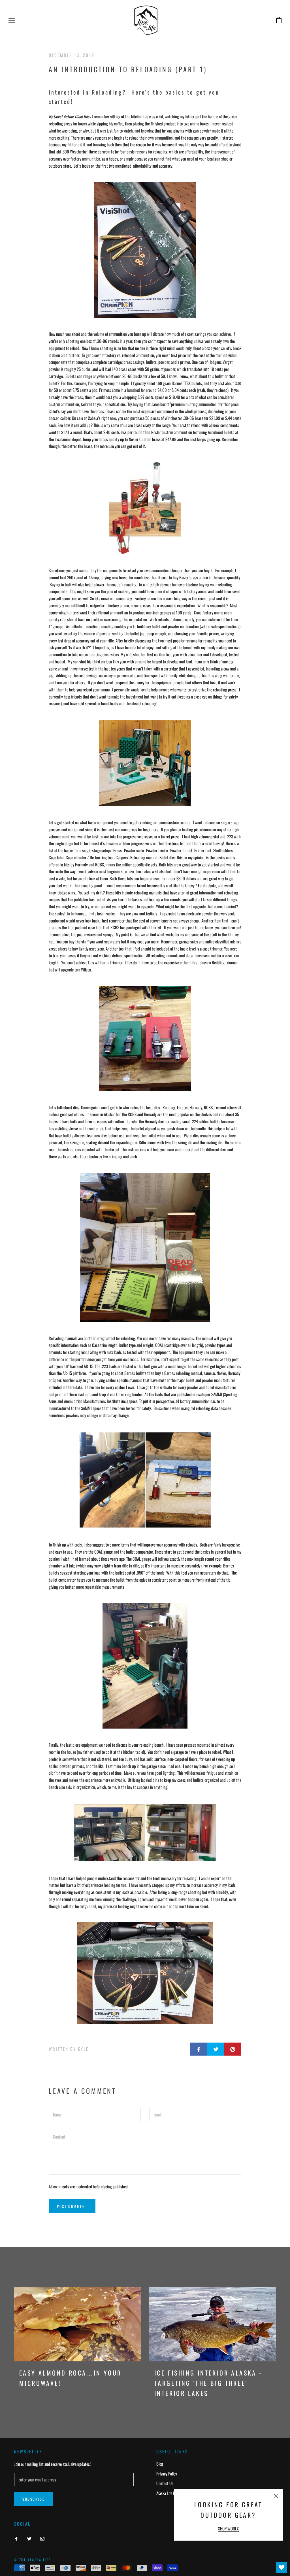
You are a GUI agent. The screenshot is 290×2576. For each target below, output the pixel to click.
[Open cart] (279, 20)
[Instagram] (42, 2538)
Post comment (72, 2206)
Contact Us (165, 2483)
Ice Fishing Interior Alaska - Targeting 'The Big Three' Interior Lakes (208, 2383)
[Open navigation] (12, 20)
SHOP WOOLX (228, 2528)
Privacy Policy (167, 2474)
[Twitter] (29, 2538)
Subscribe (33, 2499)
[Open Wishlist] (282, 2568)
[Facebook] (16, 2538)
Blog (160, 2464)
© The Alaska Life (33, 2560)
